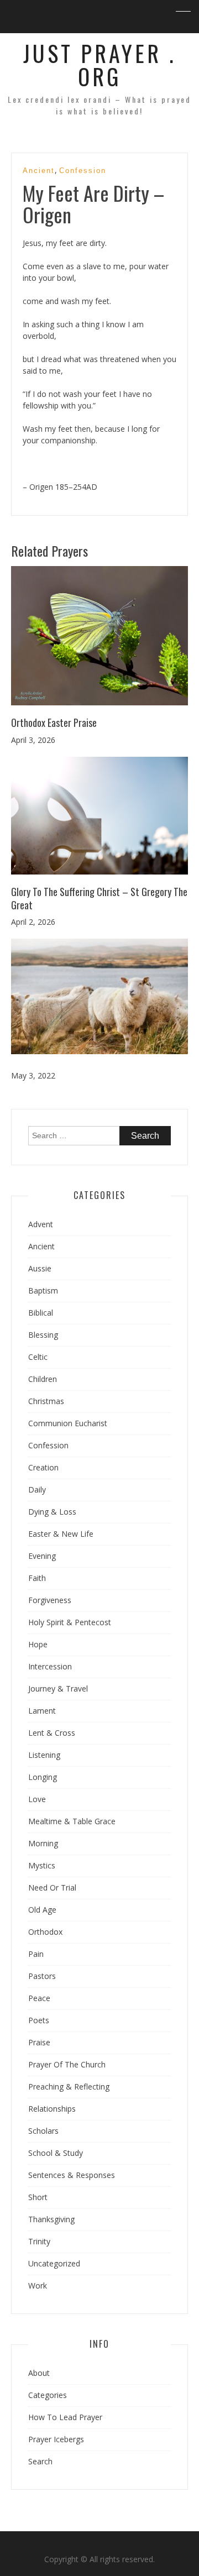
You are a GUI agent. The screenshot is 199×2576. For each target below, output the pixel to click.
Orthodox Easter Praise (54, 722)
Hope (38, 1644)
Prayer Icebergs (56, 2439)
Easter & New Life (61, 1534)
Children (43, 1379)
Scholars (43, 2131)
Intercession (50, 1666)
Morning (43, 1843)
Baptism (43, 1290)
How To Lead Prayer (65, 2417)
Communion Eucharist (68, 1423)
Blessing (43, 1335)
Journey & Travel (58, 1688)
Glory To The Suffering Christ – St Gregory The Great (99, 898)
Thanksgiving (51, 2219)
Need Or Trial (52, 1888)
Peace (39, 1998)
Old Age (42, 1910)
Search (40, 2461)
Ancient (39, 171)
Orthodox (45, 1932)
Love (37, 1799)
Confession (83, 171)
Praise (39, 2042)
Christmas (46, 1401)
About (39, 2373)
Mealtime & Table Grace (72, 1821)
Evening (42, 1556)
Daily (37, 1489)
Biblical (41, 1313)
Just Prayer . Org (100, 65)
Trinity (39, 2241)
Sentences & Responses (72, 2175)
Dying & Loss (52, 1512)
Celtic (38, 1357)
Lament (42, 1711)
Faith (37, 1578)
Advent (41, 1224)
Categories (48, 2395)
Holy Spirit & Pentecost (70, 1622)
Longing (43, 1777)
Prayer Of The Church (67, 2064)
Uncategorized (54, 2263)
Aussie (40, 1268)
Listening (44, 1755)
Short (38, 2197)
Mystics (42, 1865)
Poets (39, 2020)
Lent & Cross (52, 1733)
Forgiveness (50, 1600)
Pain (36, 1954)
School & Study (56, 2153)
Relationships (52, 2109)
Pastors (42, 1976)
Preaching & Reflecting (69, 2087)
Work (38, 2286)
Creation (43, 1467)
